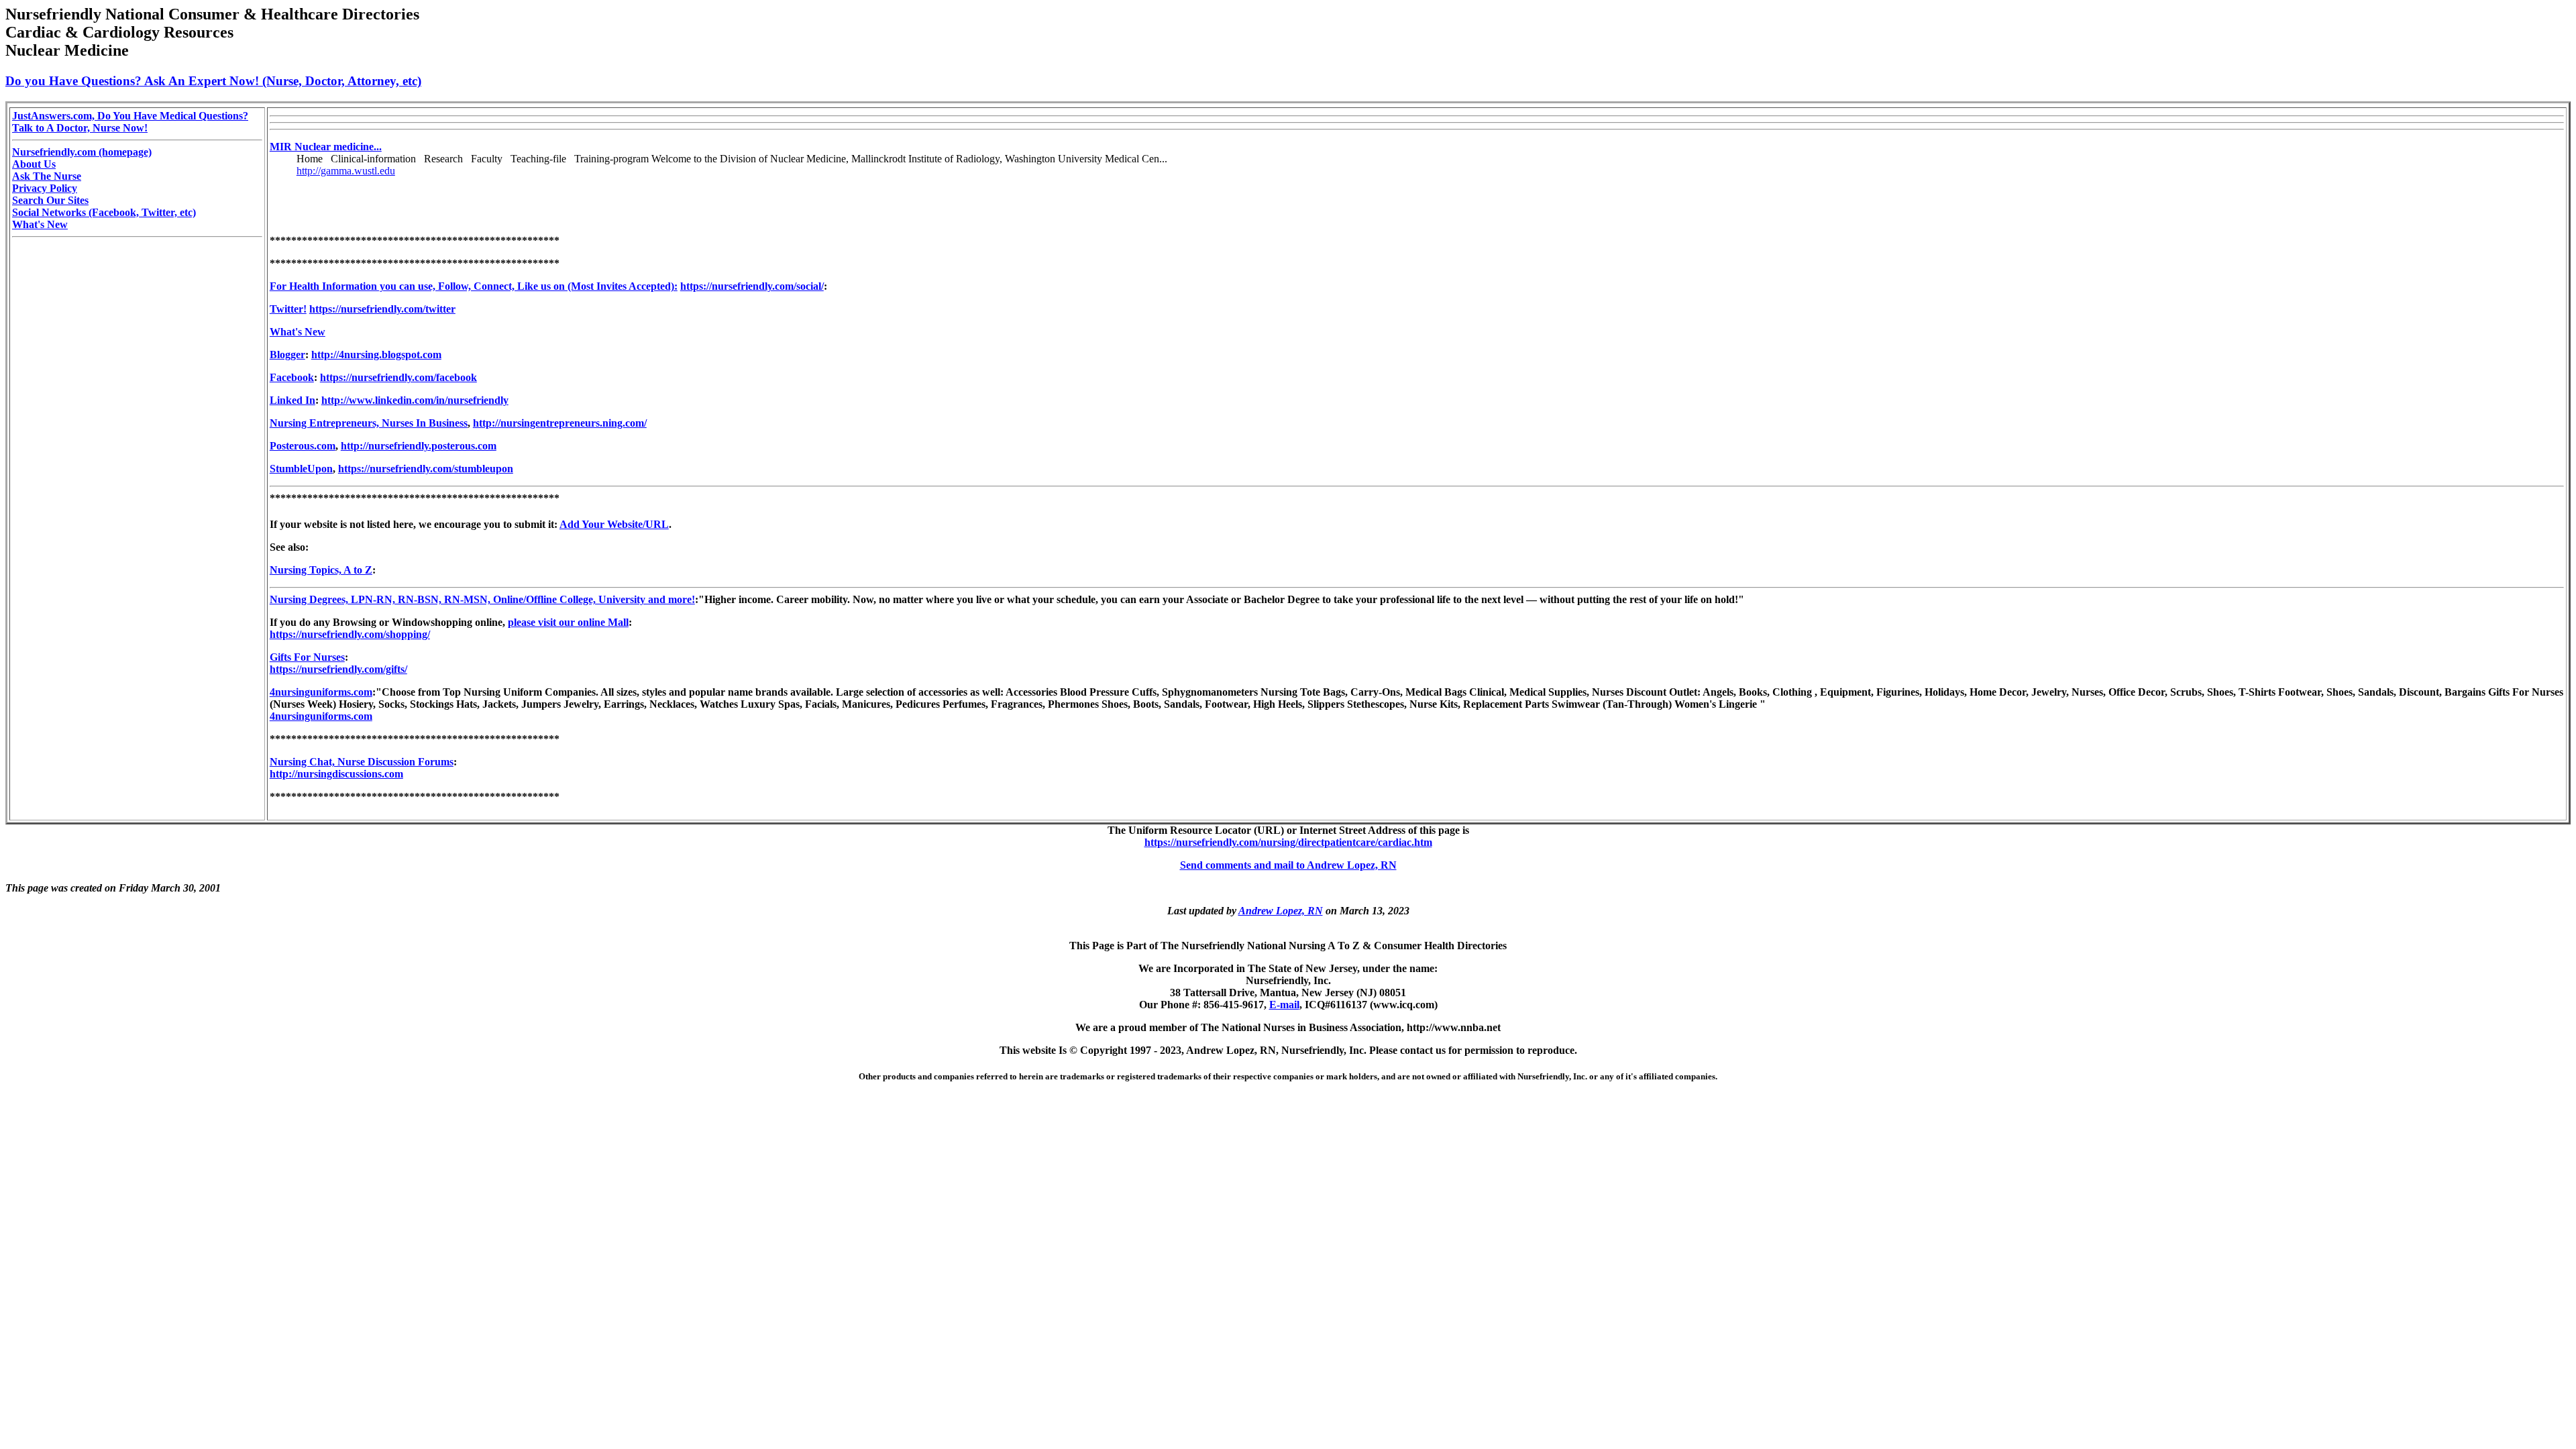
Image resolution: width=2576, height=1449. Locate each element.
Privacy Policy (45, 188)
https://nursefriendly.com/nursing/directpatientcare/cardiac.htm (1288, 842)
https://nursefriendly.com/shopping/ (350, 634)
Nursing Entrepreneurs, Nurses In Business (369, 423)
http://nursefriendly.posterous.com (419, 446)
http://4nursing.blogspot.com (376, 355)
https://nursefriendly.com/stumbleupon (426, 469)
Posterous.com (303, 446)
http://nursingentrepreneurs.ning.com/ (560, 423)
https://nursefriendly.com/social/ (752, 286)
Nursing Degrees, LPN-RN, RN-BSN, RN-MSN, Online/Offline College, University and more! (482, 599)
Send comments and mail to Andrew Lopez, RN (1288, 865)
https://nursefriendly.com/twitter (382, 309)
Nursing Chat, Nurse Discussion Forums (362, 762)
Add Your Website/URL (614, 524)
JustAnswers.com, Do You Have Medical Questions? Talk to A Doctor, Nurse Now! (130, 122)
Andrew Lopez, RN (1281, 911)
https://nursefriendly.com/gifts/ (338, 669)
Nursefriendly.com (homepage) (82, 152)
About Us (34, 164)
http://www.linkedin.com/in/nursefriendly (415, 400)
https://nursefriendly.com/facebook (398, 377)
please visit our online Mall (568, 622)
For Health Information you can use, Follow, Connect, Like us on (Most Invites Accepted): (474, 286)
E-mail (1284, 1005)
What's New (40, 224)
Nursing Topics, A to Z (321, 570)
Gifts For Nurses (307, 657)
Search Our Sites (50, 200)
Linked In (292, 400)
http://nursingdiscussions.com (336, 774)
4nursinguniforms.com (321, 692)
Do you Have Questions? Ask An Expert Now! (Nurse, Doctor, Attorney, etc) (213, 81)
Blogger (287, 355)
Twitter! (288, 309)
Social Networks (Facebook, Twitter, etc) (104, 212)
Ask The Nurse (47, 176)
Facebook (292, 377)
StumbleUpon (301, 469)
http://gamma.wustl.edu (346, 171)
